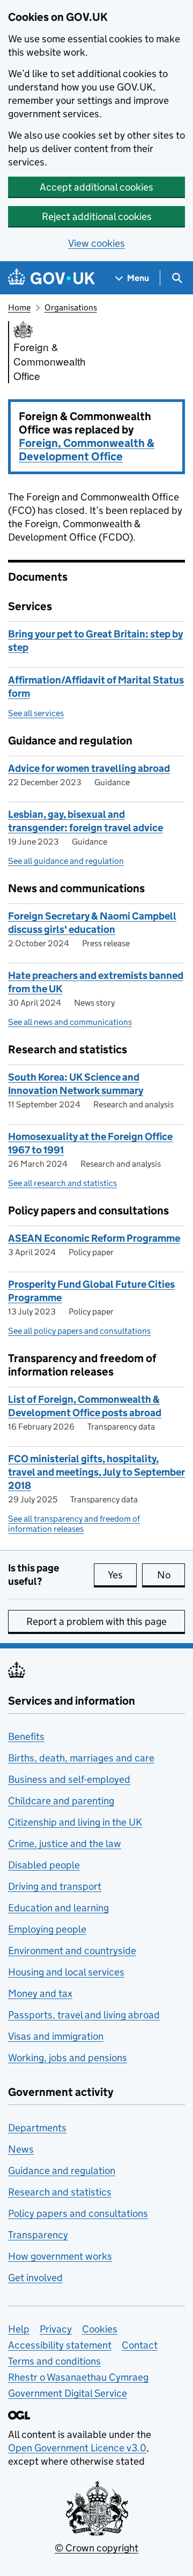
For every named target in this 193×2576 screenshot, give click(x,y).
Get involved (35, 2278)
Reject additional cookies (97, 216)
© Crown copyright (96, 2548)
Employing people (47, 1929)
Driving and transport (55, 1886)
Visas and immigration (56, 2036)
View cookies (96, 243)
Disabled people (44, 1865)
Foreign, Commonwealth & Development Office (87, 450)
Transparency (38, 2235)
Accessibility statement (60, 2345)
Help (19, 2329)
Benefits (26, 1737)
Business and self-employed (69, 1779)
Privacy (56, 2329)
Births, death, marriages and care (81, 1758)
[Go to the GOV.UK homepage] (51, 278)
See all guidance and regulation (66, 861)
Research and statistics (60, 2192)
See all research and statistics (62, 1183)
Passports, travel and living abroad (84, 2015)
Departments (37, 2128)
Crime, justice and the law (65, 1844)
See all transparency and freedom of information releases (74, 1524)
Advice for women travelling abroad (89, 768)
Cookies (100, 2329)
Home (19, 307)
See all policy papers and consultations (79, 1331)
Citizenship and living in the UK (75, 1822)
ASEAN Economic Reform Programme (94, 1238)
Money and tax (40, 1993)
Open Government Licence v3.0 (77, 2448)
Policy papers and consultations (78, 2213)
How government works (60, 2256)
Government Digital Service (68, 2393)
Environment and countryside (72, 1951)
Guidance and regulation (62, 2171)
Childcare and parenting (61, 1801)
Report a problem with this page (96, 1621)
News (21, 2149)
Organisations (71, 307)
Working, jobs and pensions (68, 2058)
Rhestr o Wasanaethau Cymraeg (78, 2377)
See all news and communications (70, 1022)
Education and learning (58, 1908)
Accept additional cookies (96, 187)
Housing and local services (66, 1972)
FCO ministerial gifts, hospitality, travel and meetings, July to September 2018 (96, 1472)
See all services (36, 713)
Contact (140, 2345)
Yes (122, 1575)
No (171, 1575)
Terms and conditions (54, 2361)
